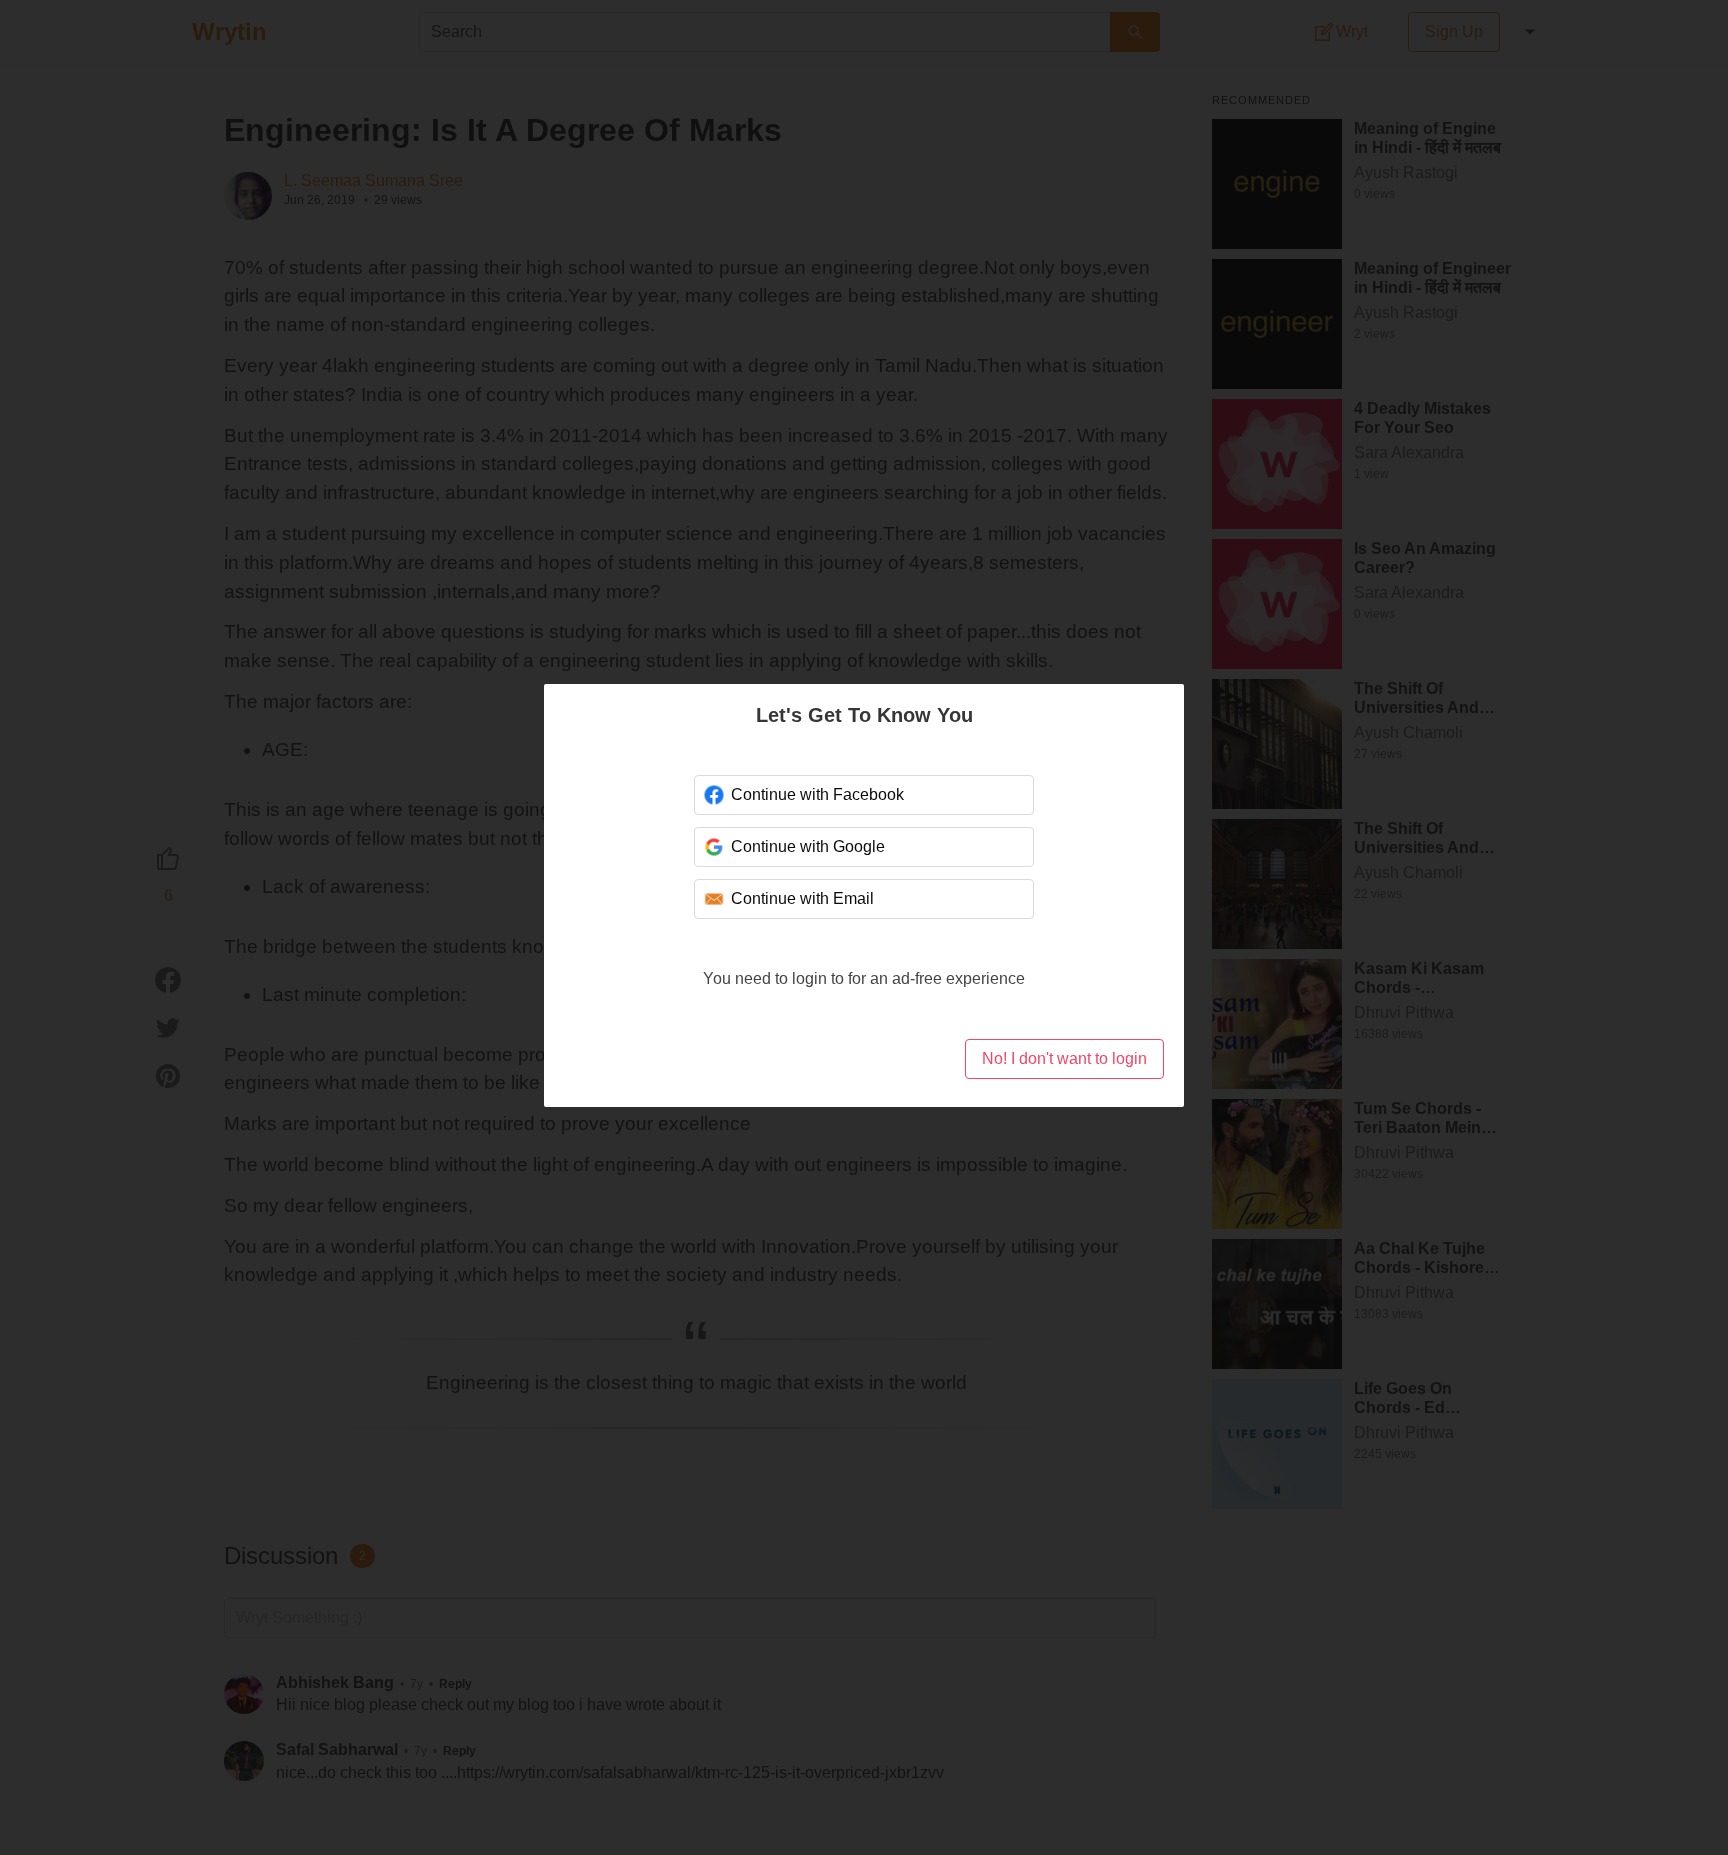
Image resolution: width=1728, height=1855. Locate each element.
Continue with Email (802, 898)
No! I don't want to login (1064, 1058)
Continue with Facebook (817, 794)
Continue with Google (808, 846)
